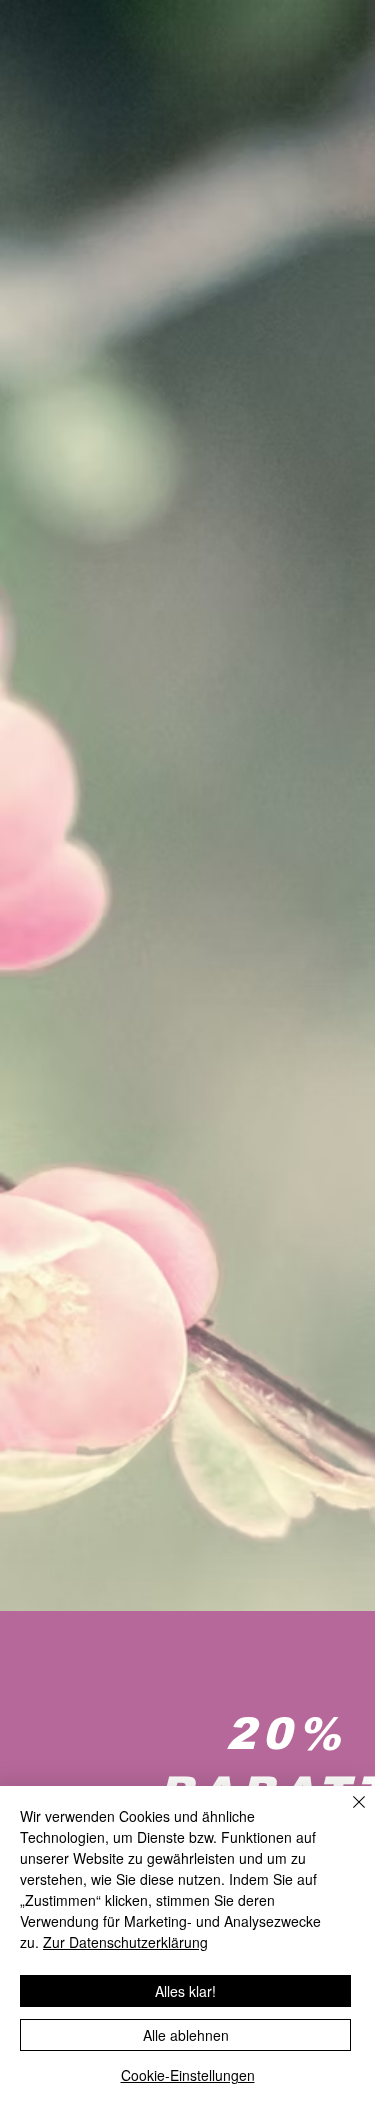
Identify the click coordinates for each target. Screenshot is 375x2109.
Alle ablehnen (186, 2035)
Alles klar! (185, 1991)
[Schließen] (347, 1814)
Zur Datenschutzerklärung (125, 1942)
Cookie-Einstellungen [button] (188, 2075)
